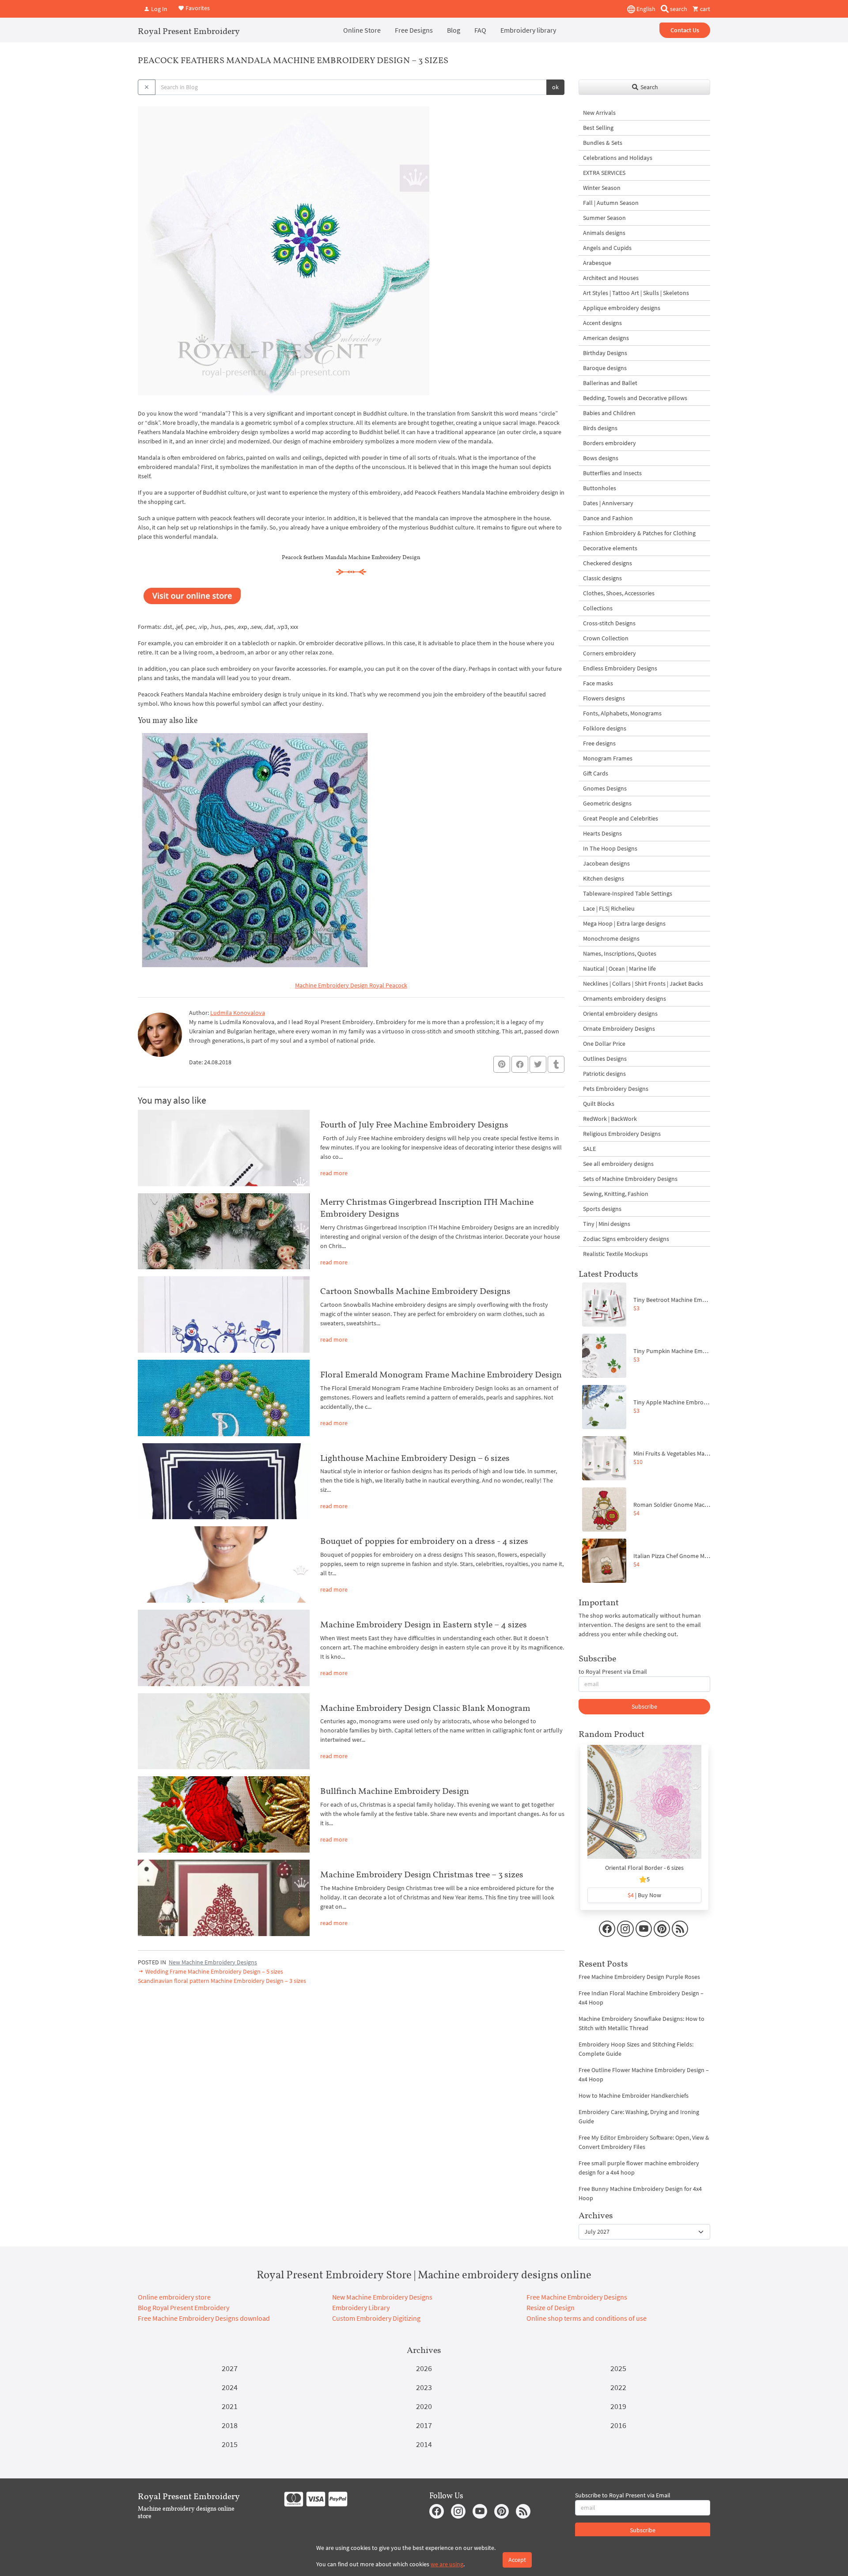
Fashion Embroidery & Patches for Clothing (639, 533)
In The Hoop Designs (610, 848)
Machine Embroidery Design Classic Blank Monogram (425, 1708)
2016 (618, 2425)
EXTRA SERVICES (604, 173)
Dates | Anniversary (608, 503)
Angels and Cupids (607, 248)
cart (704, 9)
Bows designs (601, 458)
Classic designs (602, 578)
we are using (447, 2564)
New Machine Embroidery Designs (213, 1962)
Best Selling (598, 128)
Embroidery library (528, 30)
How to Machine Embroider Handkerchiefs (634, 2096)
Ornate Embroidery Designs (619, 1029)
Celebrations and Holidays (618, 158)
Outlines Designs (605, 1059)
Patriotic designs (604, 1074)
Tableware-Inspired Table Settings (628, 893)
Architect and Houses (611, 278)
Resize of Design (551, 2307)
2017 (424, 2425)
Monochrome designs (611, 938)
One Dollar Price (604, 1044)
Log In (159, 9)
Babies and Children (609, 413)
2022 (618, 2387)
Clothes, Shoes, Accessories (619, 593)
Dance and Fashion (608, 518)
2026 (424, 2368)
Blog (454, 30)
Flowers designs (604, 698)
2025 (618, 2368)
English (645, 9)
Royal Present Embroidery (189, 31)
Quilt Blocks (599, 1104)
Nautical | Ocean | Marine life (619, 968)
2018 (230, 2425)
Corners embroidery (609, 653)
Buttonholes (600, 488)
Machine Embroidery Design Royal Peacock (351, 985)
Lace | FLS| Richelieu (609, 908)
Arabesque (597, 263)
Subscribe (644, 1706)
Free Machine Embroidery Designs (577, 2297)
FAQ (480, 30)
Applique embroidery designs (622, 308)
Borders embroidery (609, 443)
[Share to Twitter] (538, 1064)
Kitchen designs (604, 878)
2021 (230, 2406)
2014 (424, 2444)
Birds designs (600, 428)
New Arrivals (599, 113)
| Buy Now (644, 1895)
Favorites (197, 8)
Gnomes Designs (605, 788)
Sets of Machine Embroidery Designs (630, 1179)
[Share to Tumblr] (556, 1065)
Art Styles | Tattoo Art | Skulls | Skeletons (636, 293)
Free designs (599, 743)
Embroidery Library (361, 2307)
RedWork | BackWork (610, 1119)
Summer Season (604, 218)
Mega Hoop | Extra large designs (624, 923)
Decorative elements (610, 548)
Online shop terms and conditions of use (587, 2318)
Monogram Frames (608, 758)
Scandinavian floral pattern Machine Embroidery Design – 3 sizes (222, 1981)
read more (334, 1173)
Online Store (362, 30)
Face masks (598, 683)
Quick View (645, 1806)
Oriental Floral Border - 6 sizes (644, 1868)
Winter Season (602, 188)
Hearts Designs (602, 833)
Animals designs (604, 233)
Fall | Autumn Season (611, 203)
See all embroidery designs (618, 1164)
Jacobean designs (606, 863)
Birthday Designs (605, 353)
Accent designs (602, 323)
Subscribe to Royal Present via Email (623, 2495)
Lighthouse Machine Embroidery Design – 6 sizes (415, 1458)
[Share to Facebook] (520, 1064)
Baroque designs (605, 368)
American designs (606, 338)
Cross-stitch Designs (609, 623)
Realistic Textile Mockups (615, 1254)
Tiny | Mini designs (607, 1224)
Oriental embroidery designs (620, 1014)
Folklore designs (605, 728)
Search (649, 87)
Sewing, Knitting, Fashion (616, 1194)
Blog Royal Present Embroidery (184, 2307)
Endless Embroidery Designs (620, 668)
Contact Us (685, 30)
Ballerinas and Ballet (610, 383)
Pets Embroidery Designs (616, 1089)
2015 (230, 2444)
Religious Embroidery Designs (622, 1134)
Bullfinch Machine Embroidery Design (395, 1791)
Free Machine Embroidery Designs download (204, 2318)
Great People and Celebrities (621, 818)
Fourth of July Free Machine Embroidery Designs (414, 1124)
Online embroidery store (174, 2297)
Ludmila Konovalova (238, 1013)
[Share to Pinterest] (502, 1064)
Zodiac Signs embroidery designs (626, 1239)
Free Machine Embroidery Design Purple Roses (639, 1977)
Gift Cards (596, 773)
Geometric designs (607, 803)
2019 (618, 2406)
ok (555, 87)
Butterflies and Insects (612, 473)
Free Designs (414, 30)
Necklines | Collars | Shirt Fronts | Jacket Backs (643, 983)
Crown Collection (606, 638)
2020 (424, 2406)
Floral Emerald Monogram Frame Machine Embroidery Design (441, 1374)
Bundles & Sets (603, 143)
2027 (230, 2368)
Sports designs (602, 1209)
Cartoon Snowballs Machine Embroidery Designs (415, 1291)
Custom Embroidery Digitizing (376, 2318)
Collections (598, 608)
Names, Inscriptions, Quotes (620, 953)
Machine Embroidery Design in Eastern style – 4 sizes (424, 1624)
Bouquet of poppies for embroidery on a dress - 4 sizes (424, 1541)
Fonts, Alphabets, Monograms (622, 713)
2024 (230, 2387)
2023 (424, 2387)
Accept (517, 2560)
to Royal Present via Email (613, 1672)
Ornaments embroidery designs (625, 999)
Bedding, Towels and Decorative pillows (635, 398)
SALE (589, 1149)
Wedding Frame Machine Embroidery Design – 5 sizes (214, 1971)
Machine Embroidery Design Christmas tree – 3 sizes (422, 1874)
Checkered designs (608, 563)
